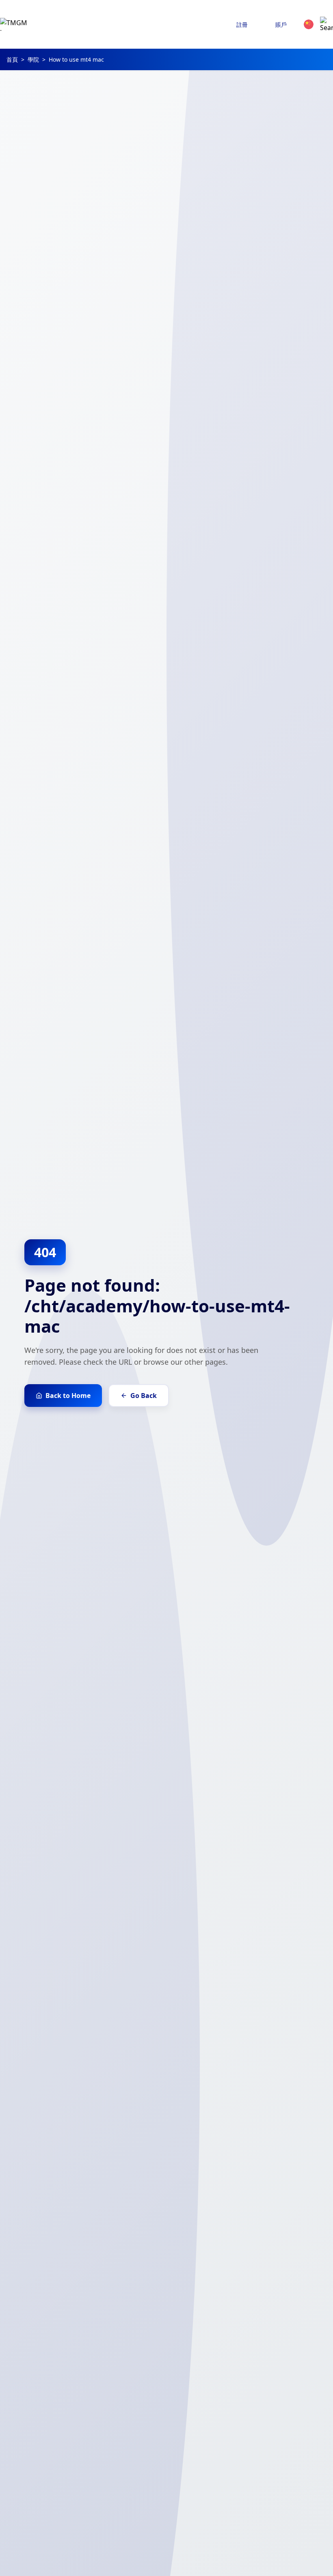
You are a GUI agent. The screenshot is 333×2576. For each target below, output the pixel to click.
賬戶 (281, 25)
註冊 (242, 25)
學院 (33, 59)
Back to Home (68, 1396)
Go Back (144, 1396)
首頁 (12, 59)
